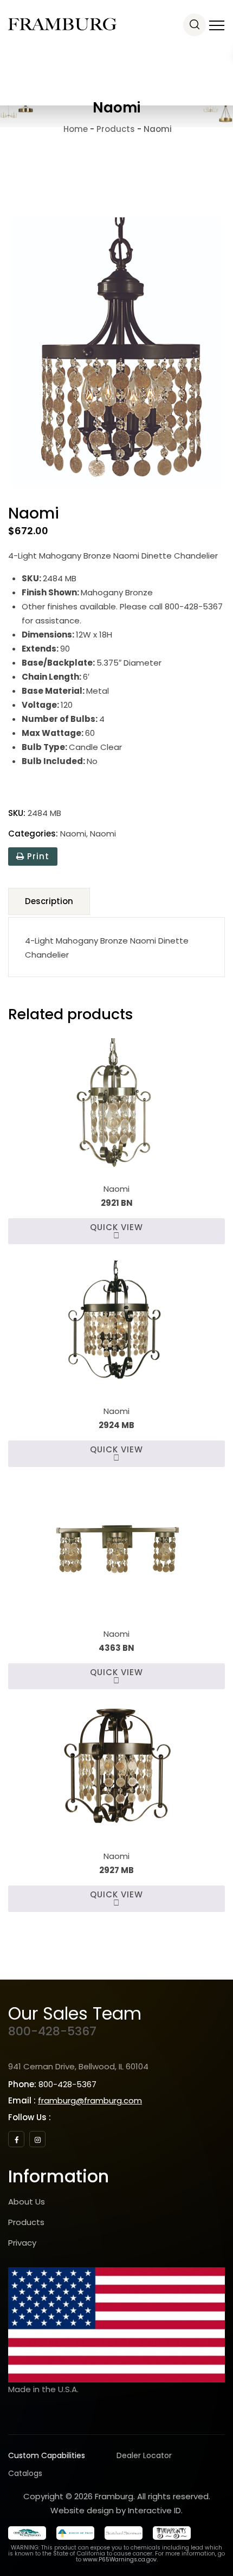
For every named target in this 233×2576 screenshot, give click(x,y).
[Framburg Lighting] (62, 24)
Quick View (116, 1227)
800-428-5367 (52, 2031)
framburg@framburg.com (90, 2100)
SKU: (17, 813)
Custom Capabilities (47, 2455)
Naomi (73, 834)
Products (26, 2222)
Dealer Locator (144, 2455)
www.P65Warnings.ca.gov (120, 2560)
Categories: (33, 834)
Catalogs (25, 2473)
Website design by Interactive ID (116, 2510)
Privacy (22, 2243)
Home (75, 129)
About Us (27, 2202)
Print (37, 856)
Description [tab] (49, 901)
